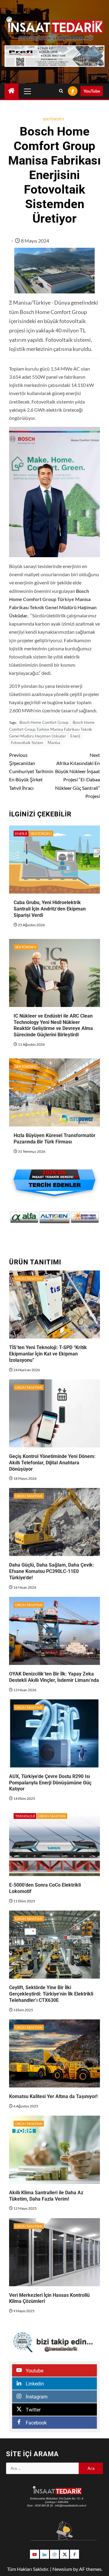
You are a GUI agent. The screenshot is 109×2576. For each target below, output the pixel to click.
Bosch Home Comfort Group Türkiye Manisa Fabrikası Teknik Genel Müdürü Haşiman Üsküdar (52, 729)
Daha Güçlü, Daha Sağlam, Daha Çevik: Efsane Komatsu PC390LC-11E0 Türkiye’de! (52, 1571)
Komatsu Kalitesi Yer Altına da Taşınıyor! (53, 2096)
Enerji (75, 736)
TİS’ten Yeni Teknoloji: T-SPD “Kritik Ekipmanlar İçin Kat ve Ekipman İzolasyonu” (48, 1354)
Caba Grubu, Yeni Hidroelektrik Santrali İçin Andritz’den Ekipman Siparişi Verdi (50, 909)
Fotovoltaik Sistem (27, 743)
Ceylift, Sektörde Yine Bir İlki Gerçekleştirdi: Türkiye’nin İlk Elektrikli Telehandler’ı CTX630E (51, 1994)
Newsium (62, 2569)
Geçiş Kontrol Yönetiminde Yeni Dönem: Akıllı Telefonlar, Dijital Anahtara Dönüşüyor (52, 1463)
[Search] (61, 91)
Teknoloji (25, 1816)
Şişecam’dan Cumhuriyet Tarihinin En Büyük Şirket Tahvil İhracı (31, 771)
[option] (24, 1217)
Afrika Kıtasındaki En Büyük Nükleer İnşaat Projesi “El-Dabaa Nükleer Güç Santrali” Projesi (78, 775)
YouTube (92, 91)
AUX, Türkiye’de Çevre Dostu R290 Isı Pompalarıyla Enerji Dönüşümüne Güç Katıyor (50, 1783)
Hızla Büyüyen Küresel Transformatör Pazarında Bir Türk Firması (54, 1139)
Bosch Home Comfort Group (44, 722)
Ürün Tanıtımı (29, 1278)
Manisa (54, 743)
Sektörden (53, 119)
